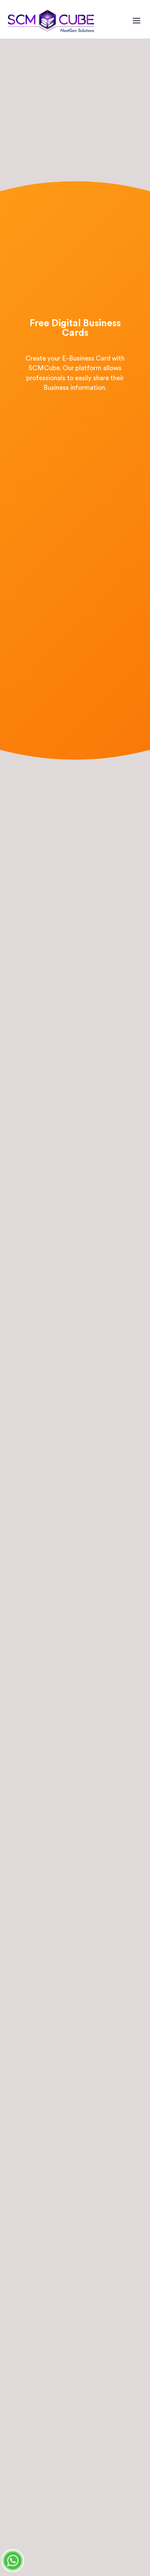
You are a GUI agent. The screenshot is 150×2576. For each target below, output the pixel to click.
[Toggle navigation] (137, 21)
